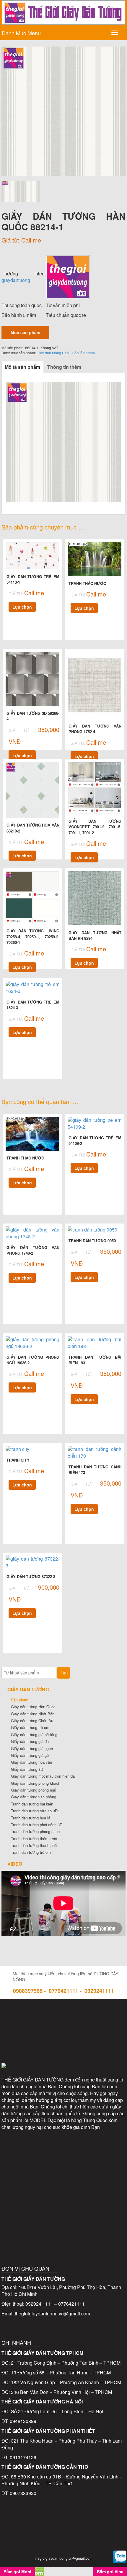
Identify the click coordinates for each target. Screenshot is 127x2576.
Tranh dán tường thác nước (34, 1839)
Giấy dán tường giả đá (30, 1741)
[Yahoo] (63, 2042)
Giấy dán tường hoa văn (31, 1762)
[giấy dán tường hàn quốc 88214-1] (63, 111)
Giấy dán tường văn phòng (34, 1797)
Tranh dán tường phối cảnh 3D (37, 1825)
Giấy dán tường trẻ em (30, 1727)
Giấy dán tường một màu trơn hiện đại (43, 1776)
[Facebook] (39, 2017)
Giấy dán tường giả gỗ (30, 1755)
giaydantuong (16, 280)
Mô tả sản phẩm (22, 367)
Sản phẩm (87, 353)
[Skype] (39, 2042)
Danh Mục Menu (21, 33)
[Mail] (88, 2017)
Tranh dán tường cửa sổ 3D (34, 1811)
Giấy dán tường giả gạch (32, 1748)
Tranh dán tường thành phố (34, 1845)
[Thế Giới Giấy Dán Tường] (68, 276)
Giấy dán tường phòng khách (36, 1783)
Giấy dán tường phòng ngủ (34, 1790)
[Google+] (88, 2042)
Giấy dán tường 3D (27, 1769)
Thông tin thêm (64, 367)
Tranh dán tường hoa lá (31, 1818)
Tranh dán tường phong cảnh (35, 1831)
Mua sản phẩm (25, 332)
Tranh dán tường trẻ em (31, 1852)
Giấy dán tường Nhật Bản (33, 1714)
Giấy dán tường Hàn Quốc (57, 353)
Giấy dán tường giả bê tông (34, 1734)
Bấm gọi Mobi (17, 2572)
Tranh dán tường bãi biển (32, 1804)
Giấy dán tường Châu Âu (32, 1721)
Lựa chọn (22, 607)
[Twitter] (63, 2017)
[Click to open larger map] (63, 2179)
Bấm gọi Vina (110, 2572)
